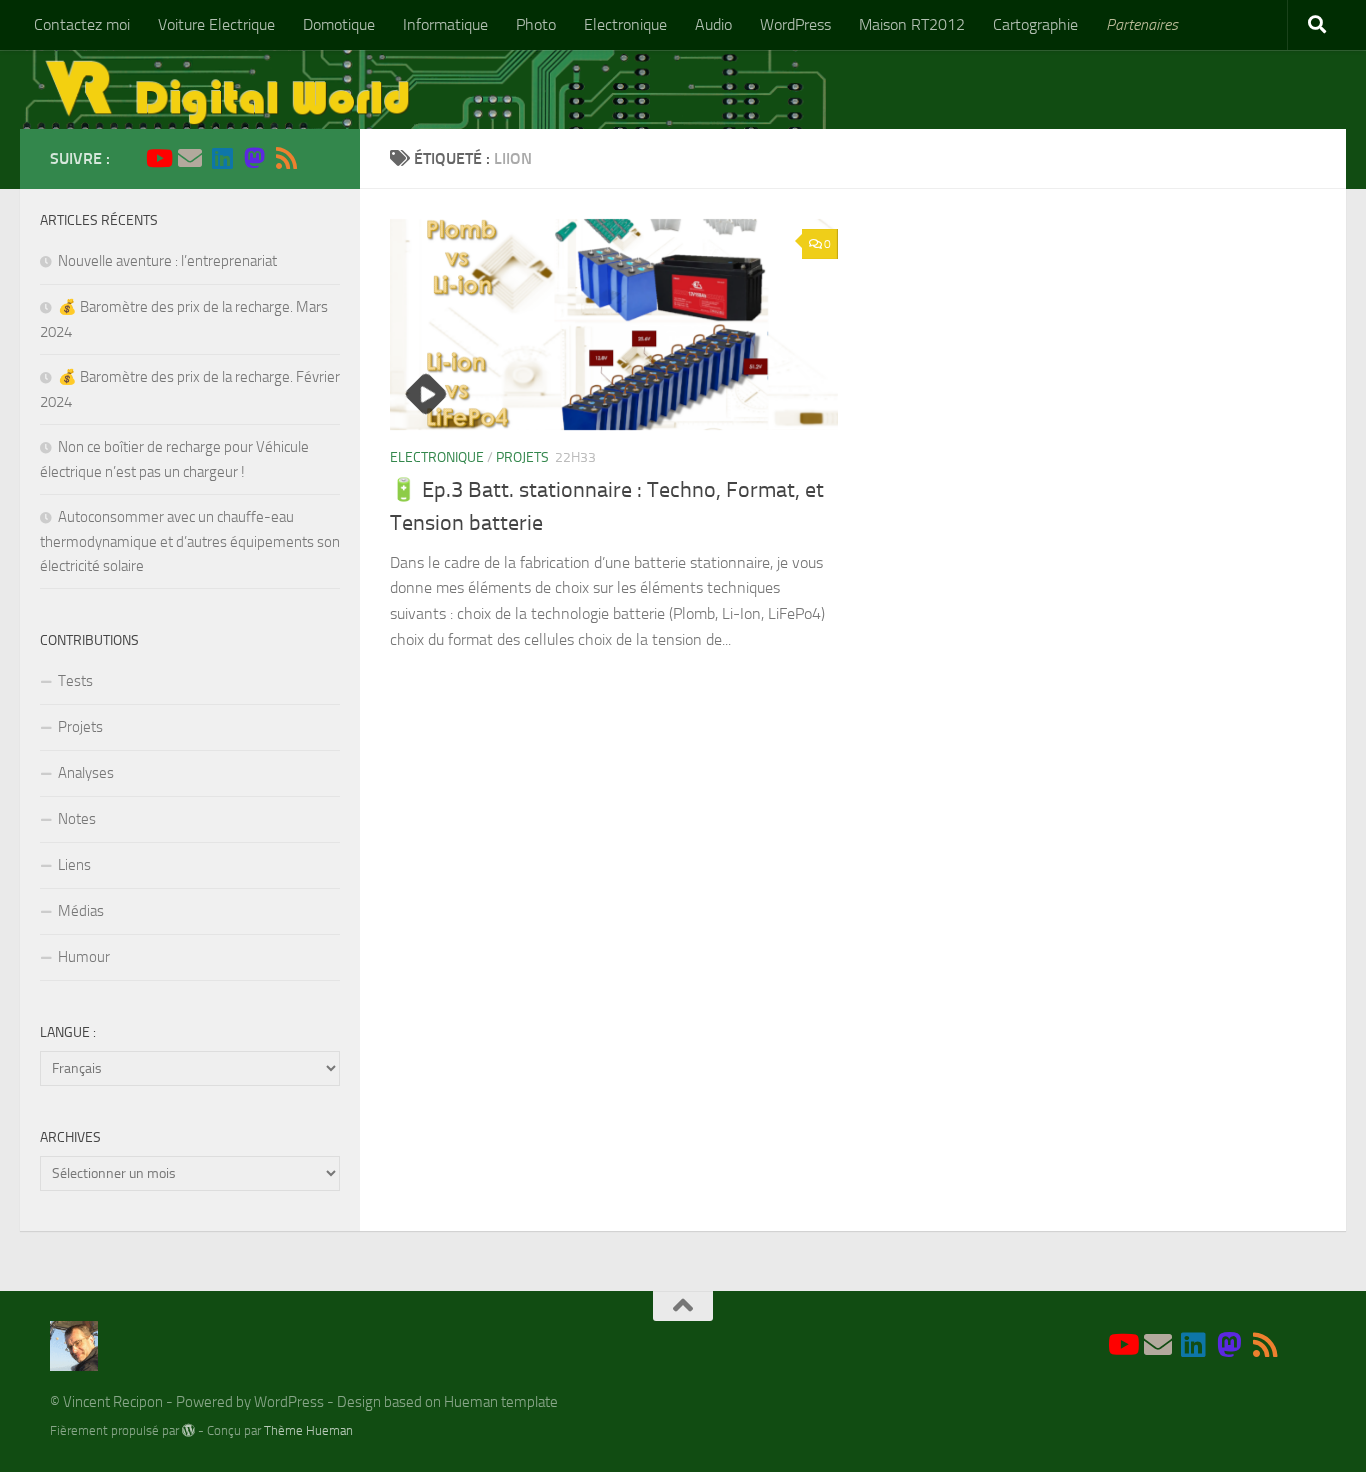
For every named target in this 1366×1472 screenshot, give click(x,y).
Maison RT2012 (912, 24)
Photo (536, 24)
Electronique (625, 24)
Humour (84, 957)
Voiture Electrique (216, 24)
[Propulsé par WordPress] (188, 1430)
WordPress (795, 24)
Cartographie (1035, 24)
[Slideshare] (318, 159)
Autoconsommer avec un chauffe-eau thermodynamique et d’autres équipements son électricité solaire (190, 541)
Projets (522, 457)
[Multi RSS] (286, 158)
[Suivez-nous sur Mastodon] (254, 158)
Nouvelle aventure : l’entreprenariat (167, 261)
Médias (81, 911)
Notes (77, 819)
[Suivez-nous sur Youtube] (158, 158)
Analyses (86, 773)
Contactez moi (82, 24)
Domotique (339, 24)
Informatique (445, 24)
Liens (74, 865)
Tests (75, 681)
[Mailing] (190, 158)
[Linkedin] (222, 158)
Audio (713, 24)
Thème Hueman (308, 1430)
